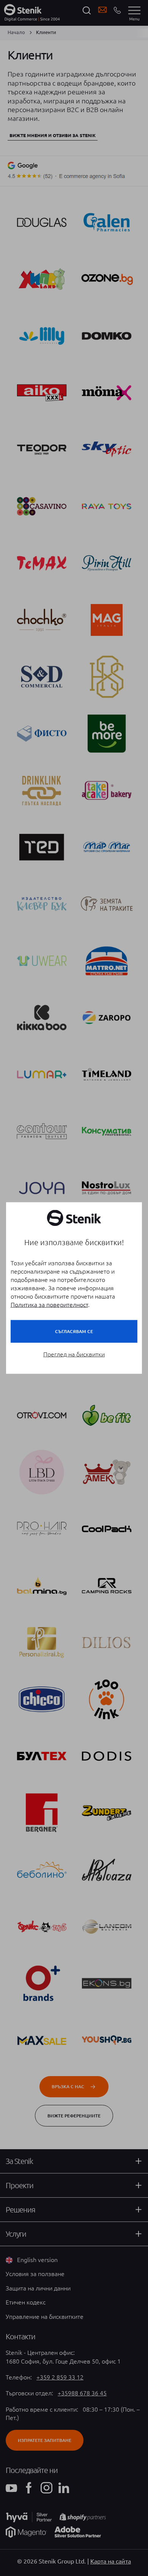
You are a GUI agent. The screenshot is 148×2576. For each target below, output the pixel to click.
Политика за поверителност (49, 1305)
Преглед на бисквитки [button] (74, 1354)
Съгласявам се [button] (74, 1331)
